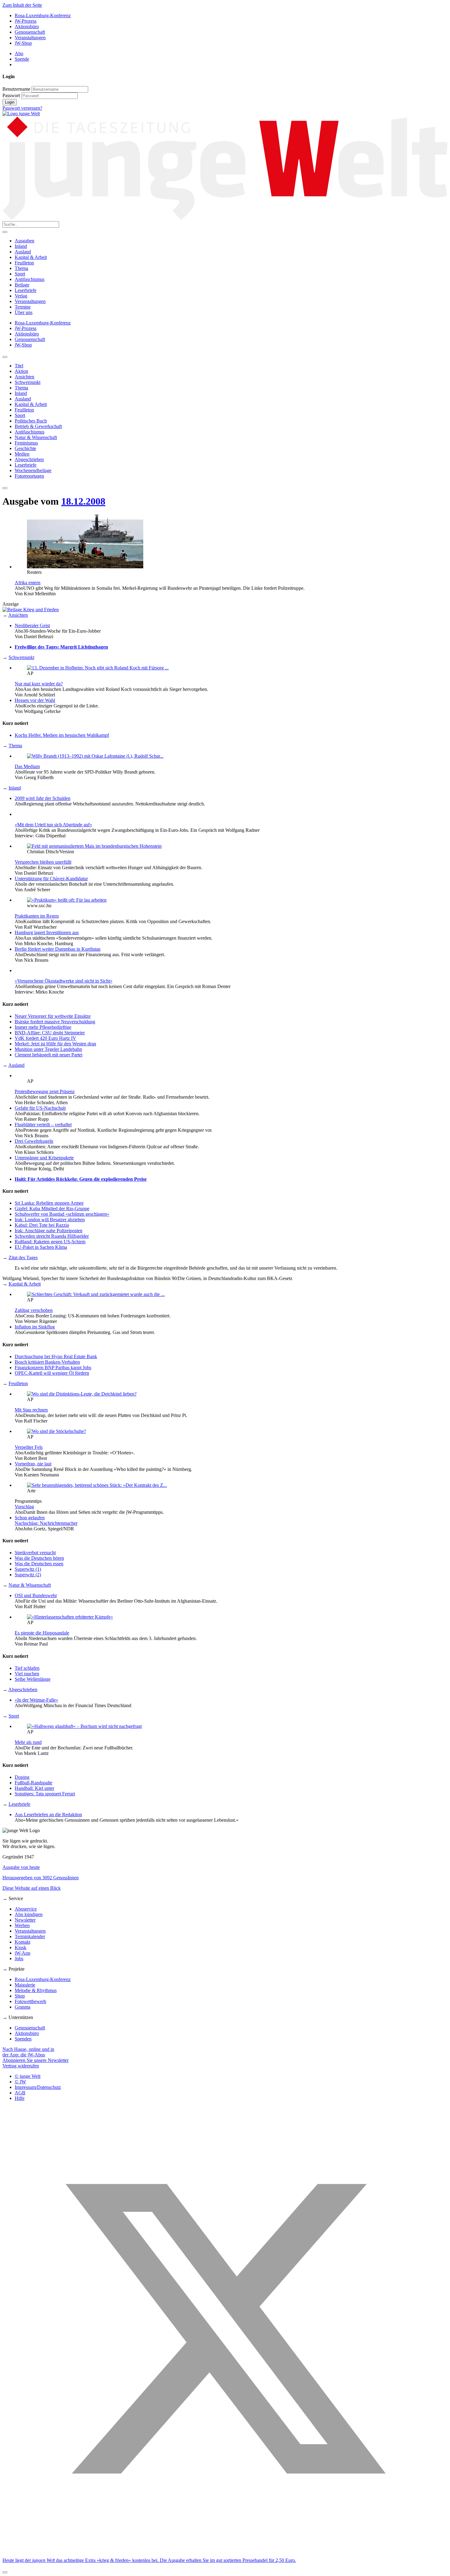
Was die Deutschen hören (39, 1558)
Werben (22, 1925)
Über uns (24, 312)
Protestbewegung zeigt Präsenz (45, 1091)
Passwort (11, 95)
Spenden (23, 2039)
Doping (22, 1777)
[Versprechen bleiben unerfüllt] (94, 846)
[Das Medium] (95, 756)
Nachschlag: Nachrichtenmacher (46, 1523)
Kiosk (21, 1947)
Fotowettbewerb (30, 2001)
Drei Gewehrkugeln (34, 1141)
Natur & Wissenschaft (30, 1585)
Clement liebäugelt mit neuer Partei (49, 1055)
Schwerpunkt (21, 657)
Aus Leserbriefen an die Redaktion (48, 1815)
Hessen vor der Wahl (35, 700)
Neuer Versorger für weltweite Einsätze (53, 1016)
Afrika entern (28, 583)
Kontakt (22, 1942)
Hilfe (20, 2098)
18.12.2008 (83, 501)
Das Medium (27, 766)
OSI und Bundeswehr (36, 1595)
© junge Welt (28, 2076)
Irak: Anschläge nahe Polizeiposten (49, 1231)
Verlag (21, 296)
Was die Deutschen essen (39, 1564)
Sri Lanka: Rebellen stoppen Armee (49, 1203)
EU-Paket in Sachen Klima (41, 1247)
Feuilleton (24, 263)
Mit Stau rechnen (31, 1410)
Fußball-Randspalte (34, 1783)
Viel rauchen (27, 1674)
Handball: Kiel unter (34, 1788)
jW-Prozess (26, 21)
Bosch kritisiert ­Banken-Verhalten (47, 1362)
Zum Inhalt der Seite (22, 5)
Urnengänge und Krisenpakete (44, 1158)
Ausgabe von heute (21, 1867)
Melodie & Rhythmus (36, 1990)
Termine (23, 307)
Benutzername (16, 89)
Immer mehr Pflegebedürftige (43, 1027)
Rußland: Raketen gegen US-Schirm (50, 1242)
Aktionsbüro (27, 27)
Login (10, 102)
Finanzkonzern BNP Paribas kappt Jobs (53, 1368)
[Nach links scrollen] (5, 357)
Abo (19, 53)
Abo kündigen (29, 1914)
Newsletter (25, 1920)
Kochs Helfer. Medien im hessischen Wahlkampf (62, 735)
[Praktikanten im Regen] (67, 900)
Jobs (19, 1959)
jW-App (22, 1953)
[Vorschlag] (97, 1485)
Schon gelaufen (30, 1518)
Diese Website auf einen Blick (32, 1888)
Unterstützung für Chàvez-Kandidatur (51, 879)
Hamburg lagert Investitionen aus (47, 932)
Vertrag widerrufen (21, 2066)
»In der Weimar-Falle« (36, 1700)
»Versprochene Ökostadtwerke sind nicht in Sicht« (64, 981)
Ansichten (18, 615)
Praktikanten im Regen (37, 916)
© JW (20, 2082)
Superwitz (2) (28, 1575)
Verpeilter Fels (29, 1447)
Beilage (22, 285)
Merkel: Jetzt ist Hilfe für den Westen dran (55, 1044)
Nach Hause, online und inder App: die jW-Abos (28, 2052)
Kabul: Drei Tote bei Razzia (42, 1225)
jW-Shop (23, 43)
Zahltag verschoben (34, 1310)
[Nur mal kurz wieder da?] (98, 668)
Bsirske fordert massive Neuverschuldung (55, 1022)
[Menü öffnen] (5, 232)
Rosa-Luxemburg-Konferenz (43, 15)
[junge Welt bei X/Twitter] (225, 2550)
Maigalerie (25, 1985)
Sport (20, 274)
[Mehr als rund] (84, 1726)
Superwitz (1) (28, 1569)
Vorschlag (24, 1507)
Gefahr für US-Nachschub (40, 1108)
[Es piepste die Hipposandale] (70, 1617)
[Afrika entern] (85, 567)
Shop (20, 1996)
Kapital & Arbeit (31, 257)
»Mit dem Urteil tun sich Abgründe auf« (53, 825)
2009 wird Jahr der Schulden (43, 798)
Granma (22, 2007)
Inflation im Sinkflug (35, 1327)
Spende (22, 59)
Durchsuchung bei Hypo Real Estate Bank (56, 1356)
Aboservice (26, 1909)
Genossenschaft (30, 32)
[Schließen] (5, 2572)
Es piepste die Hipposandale (42, 1633)
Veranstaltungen (30, 38)
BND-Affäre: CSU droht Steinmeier (50, 1033)
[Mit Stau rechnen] (82, 1394)
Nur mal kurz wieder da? (39, 684)
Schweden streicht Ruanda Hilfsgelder (52, 1236)
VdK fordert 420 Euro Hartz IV (45, 1038)
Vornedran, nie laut (33, 1464)
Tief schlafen (27, 1668)
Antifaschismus (30, 279)
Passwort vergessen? (22, 108)
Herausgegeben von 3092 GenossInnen (41, 1878)
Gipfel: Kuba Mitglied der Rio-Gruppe (52, 1208)
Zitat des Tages (23, 1258)
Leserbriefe (26, 290)
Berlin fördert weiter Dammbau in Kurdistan (58, 949)
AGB (20, 2093)
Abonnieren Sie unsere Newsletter (36, 2060)
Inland (21, 246)
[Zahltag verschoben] (96, 1294)
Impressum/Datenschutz (38, 2087)
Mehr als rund (28, 1742)
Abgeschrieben (23, 1690)
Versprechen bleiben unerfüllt (43, 862)
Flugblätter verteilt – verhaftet (43, 1125)
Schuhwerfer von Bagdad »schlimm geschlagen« (62, 1214)
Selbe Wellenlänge (33, 1679)
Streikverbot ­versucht (35, 1553)
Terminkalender (30, 1936)
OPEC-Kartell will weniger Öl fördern (52, 1373)
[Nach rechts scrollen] (5, 488)
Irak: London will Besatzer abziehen (50, 1220)
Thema (21, 268)
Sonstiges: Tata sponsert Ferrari (45, 1794)
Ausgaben (24, 241)
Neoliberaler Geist (32, 625)
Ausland (23, 252)
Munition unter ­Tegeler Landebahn (48, 1049)
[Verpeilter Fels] (56, 1431)
